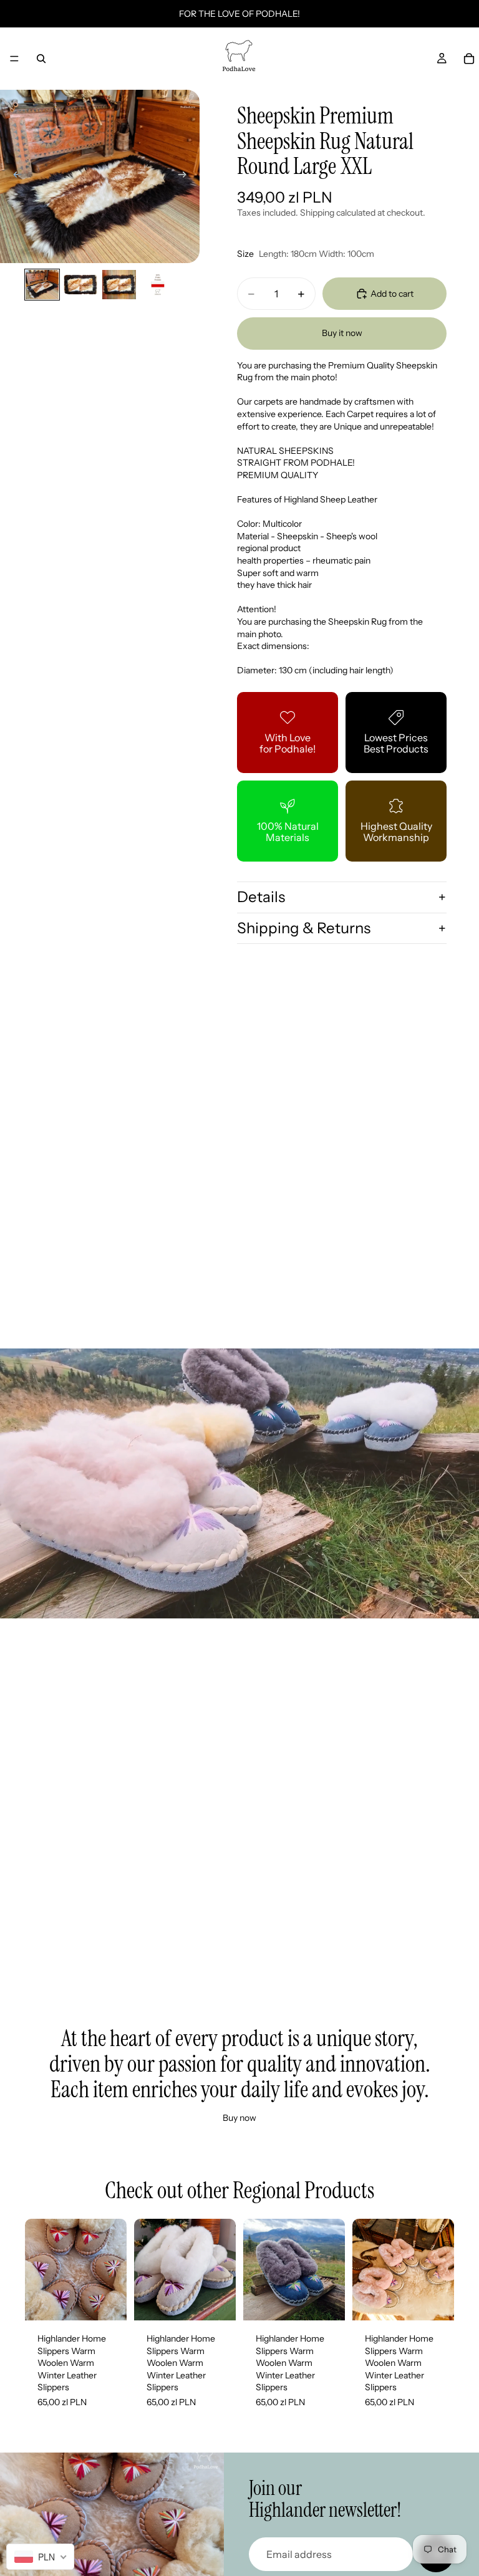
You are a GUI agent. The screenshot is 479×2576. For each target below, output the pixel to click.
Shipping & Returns (304, 928)
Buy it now (342, 333)
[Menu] (14, 59)
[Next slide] (186, 176)
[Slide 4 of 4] (158, 285)
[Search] (41, 59)
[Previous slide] (14, 176)
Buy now (239, 2118)
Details (261, 897)
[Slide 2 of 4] (80, 285)
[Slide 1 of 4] (42, 285)
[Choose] (107, 2301)
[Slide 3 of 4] (119, 285)
